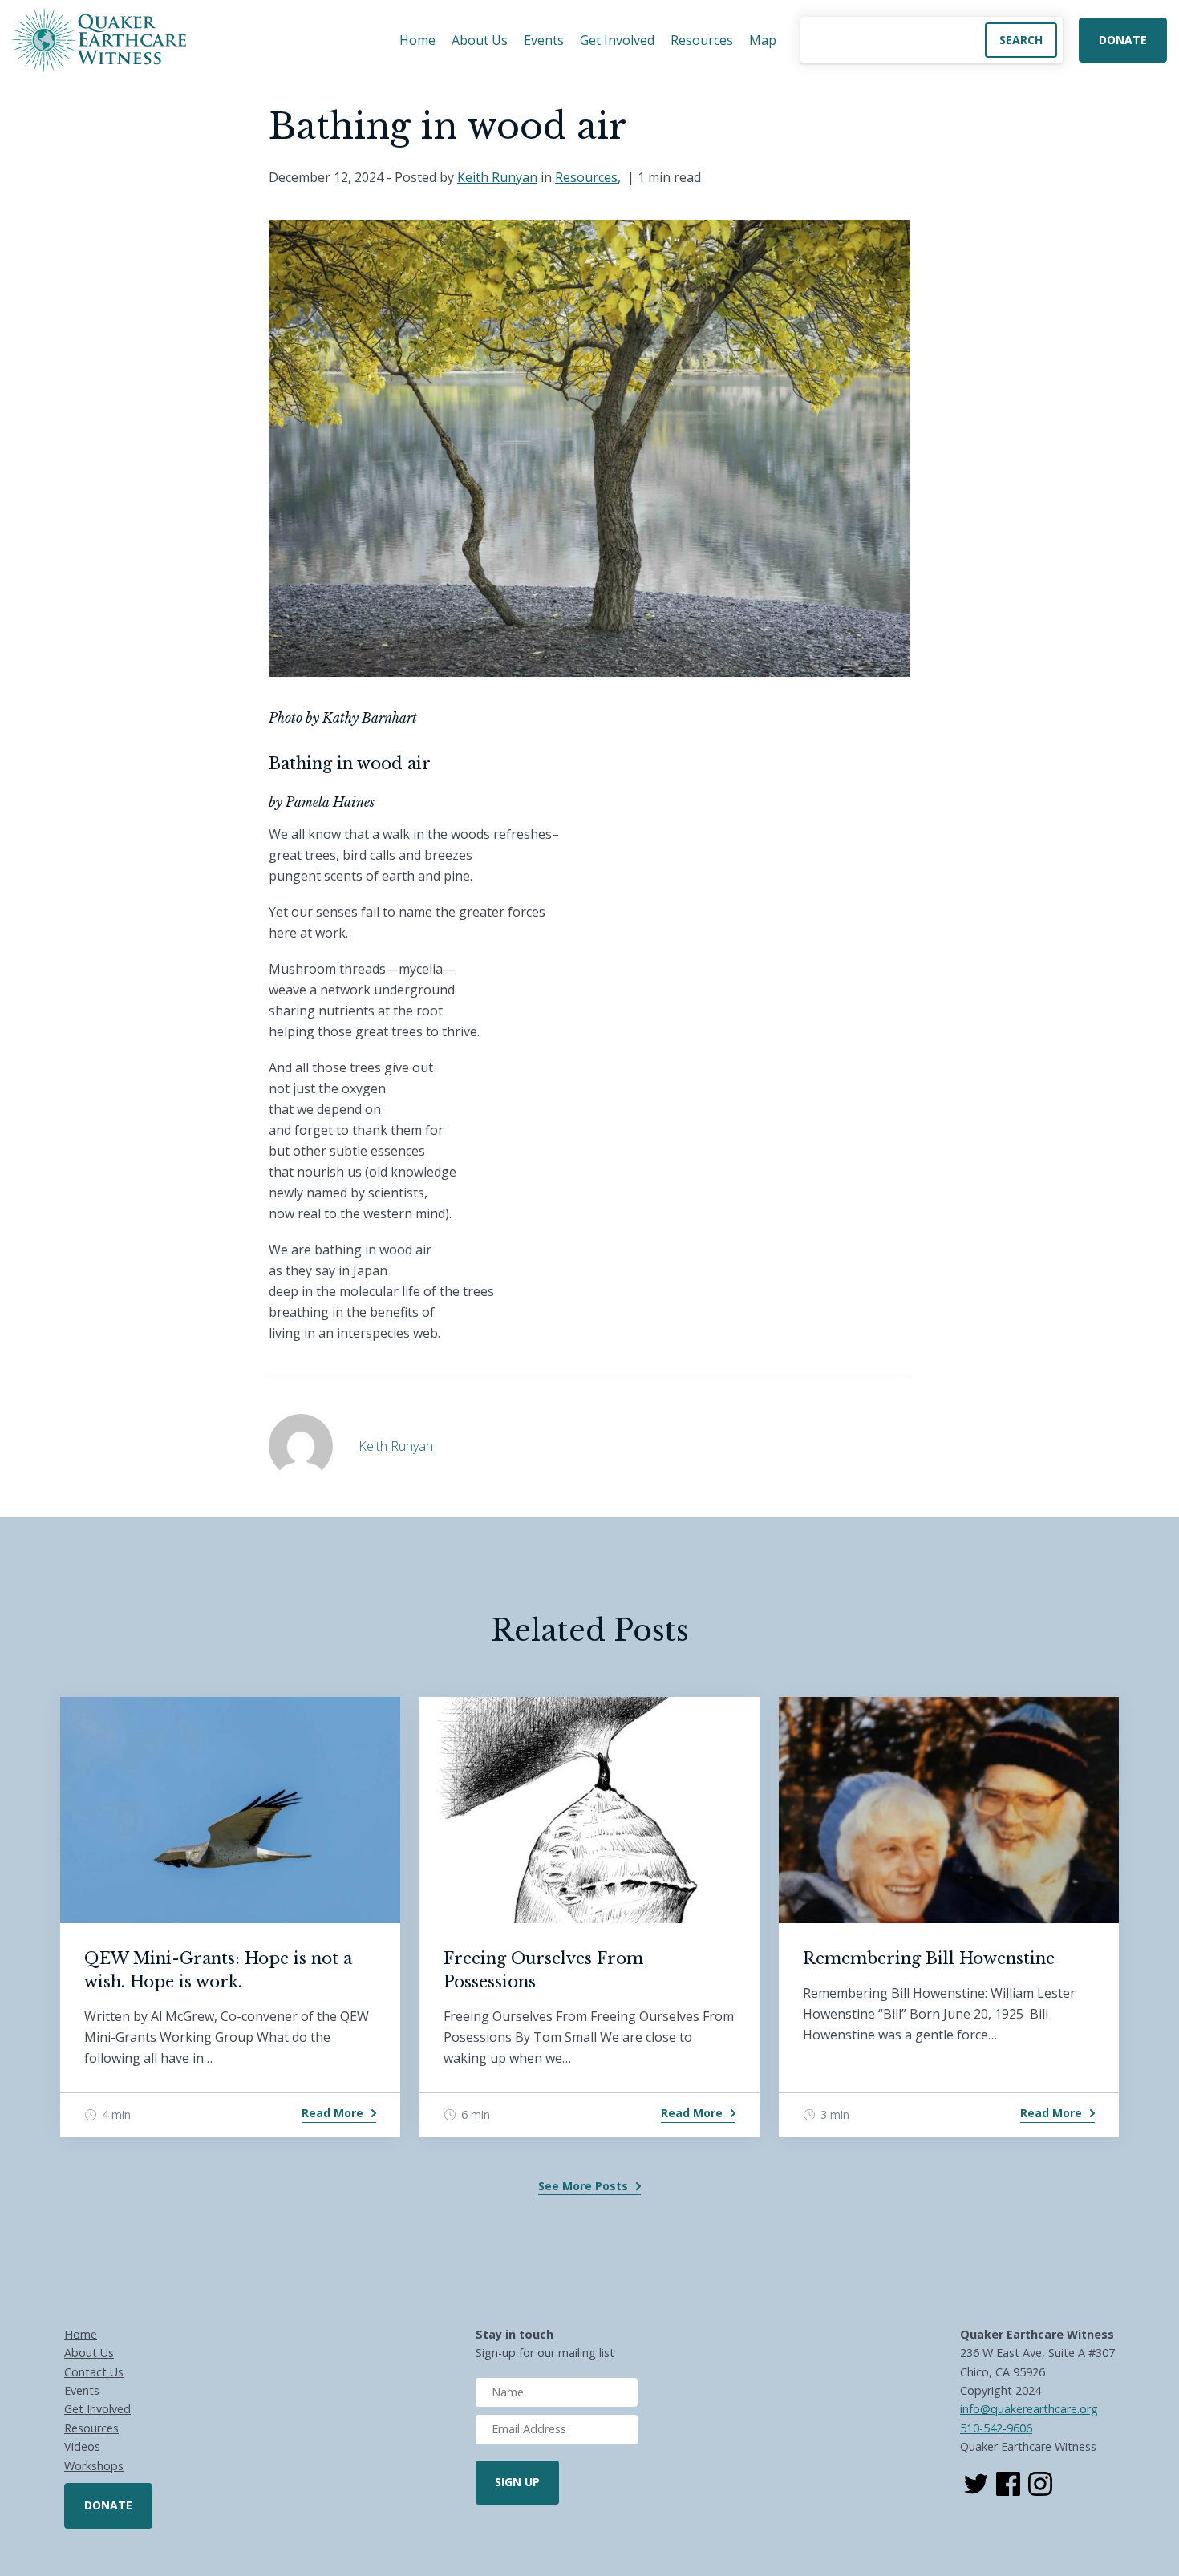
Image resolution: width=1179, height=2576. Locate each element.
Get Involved (617, 40)
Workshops (94, 2466)
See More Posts (583, 2186)
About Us (480, 40)
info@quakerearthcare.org (1029, 2409)
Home (417, 40)
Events (544, 40)
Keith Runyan (497, 177)
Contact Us (94, 2372)
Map (763, 40)
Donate (1123, 40)
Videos (82, 2446)
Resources (702, 40)
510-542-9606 (996, 2428)
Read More (332, 2113)
